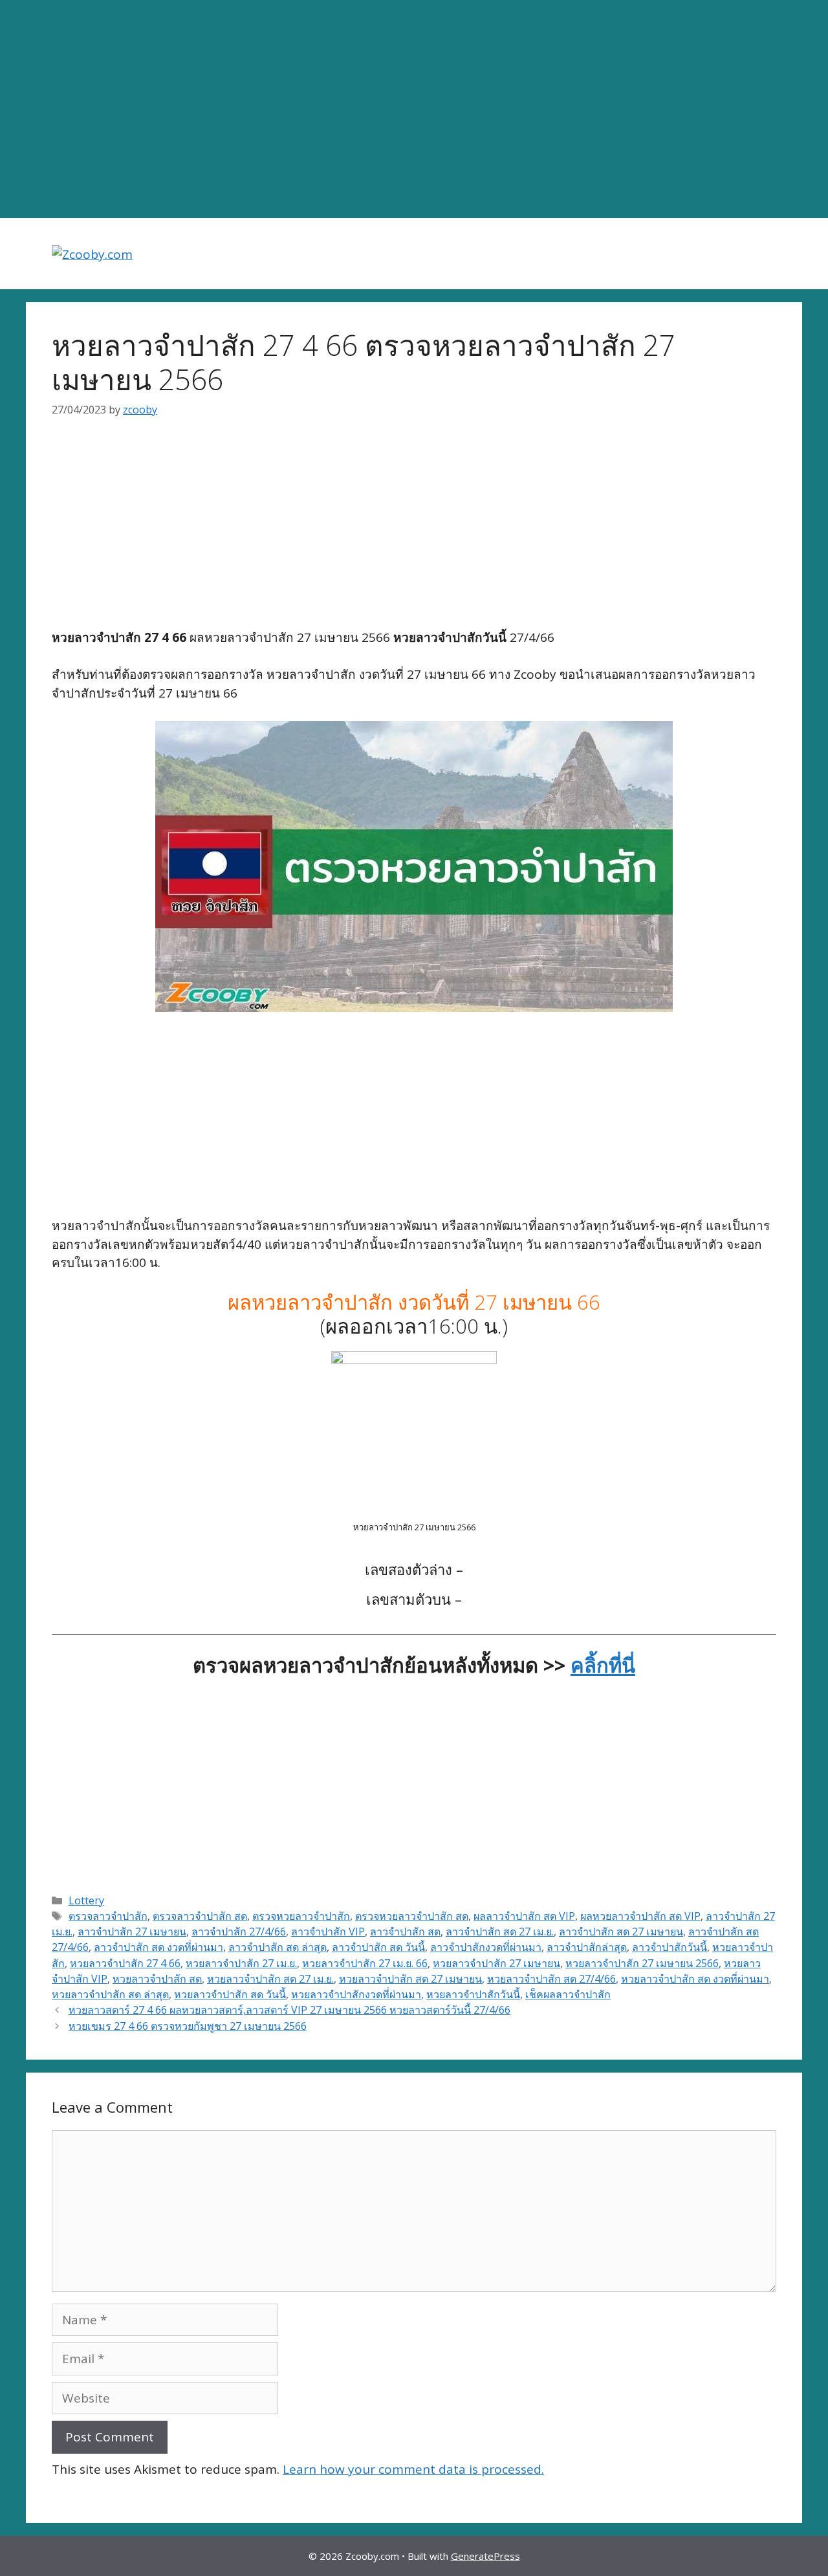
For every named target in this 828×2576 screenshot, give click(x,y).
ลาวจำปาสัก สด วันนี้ (378, 1947)
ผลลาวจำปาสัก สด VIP (524, 1916)
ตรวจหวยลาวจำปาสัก (301, 1916)
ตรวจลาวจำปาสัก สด (200, 1916)
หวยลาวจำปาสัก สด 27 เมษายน (410, 1979)
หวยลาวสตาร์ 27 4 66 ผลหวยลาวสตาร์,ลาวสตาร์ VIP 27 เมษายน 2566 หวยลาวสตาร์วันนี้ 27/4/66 (289, 2010)
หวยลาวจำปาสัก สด (157, 1979)
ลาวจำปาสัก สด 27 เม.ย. (500, 1932)
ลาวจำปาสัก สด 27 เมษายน (621, 1932)
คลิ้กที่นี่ (603, 1665)
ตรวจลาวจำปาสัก (108, 1916)
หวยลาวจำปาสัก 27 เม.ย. (241, 1963)
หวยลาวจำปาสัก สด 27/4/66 (551, 1979)
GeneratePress (485, 2556)
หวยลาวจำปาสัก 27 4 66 (125, 1963)
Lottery (86, 1900)
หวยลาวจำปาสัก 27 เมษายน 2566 (642, 1963)
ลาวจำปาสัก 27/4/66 (239, 1932)
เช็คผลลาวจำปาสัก (568, 1994)
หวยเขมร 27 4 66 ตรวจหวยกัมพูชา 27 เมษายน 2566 (188, 2026)
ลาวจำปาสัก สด (405, 1932)
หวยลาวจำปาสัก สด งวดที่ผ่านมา (695, 1979)
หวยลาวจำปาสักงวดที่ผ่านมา (356, 1994)
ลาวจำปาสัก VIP (328, 1932)
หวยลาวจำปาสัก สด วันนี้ (230, 1994)
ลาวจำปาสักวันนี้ (670, 1947)
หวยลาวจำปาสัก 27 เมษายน (496, 1963)
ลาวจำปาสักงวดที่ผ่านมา (486, 1947)
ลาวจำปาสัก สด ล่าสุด (278, 1947)
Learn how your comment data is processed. (413, 2469)
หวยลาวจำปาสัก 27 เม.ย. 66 (365, 1963)
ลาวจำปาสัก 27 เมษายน (132, 1932)
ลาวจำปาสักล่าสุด (587, 1947)
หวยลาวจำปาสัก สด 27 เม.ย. (270, 1979)
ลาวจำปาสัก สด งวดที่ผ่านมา (158, 1947)
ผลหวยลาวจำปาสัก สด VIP (640, 1916)
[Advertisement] (414, 109)
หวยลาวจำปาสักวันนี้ (473, 1994)
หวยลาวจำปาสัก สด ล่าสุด (110, 1994)
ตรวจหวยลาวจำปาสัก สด (412, 1916)
